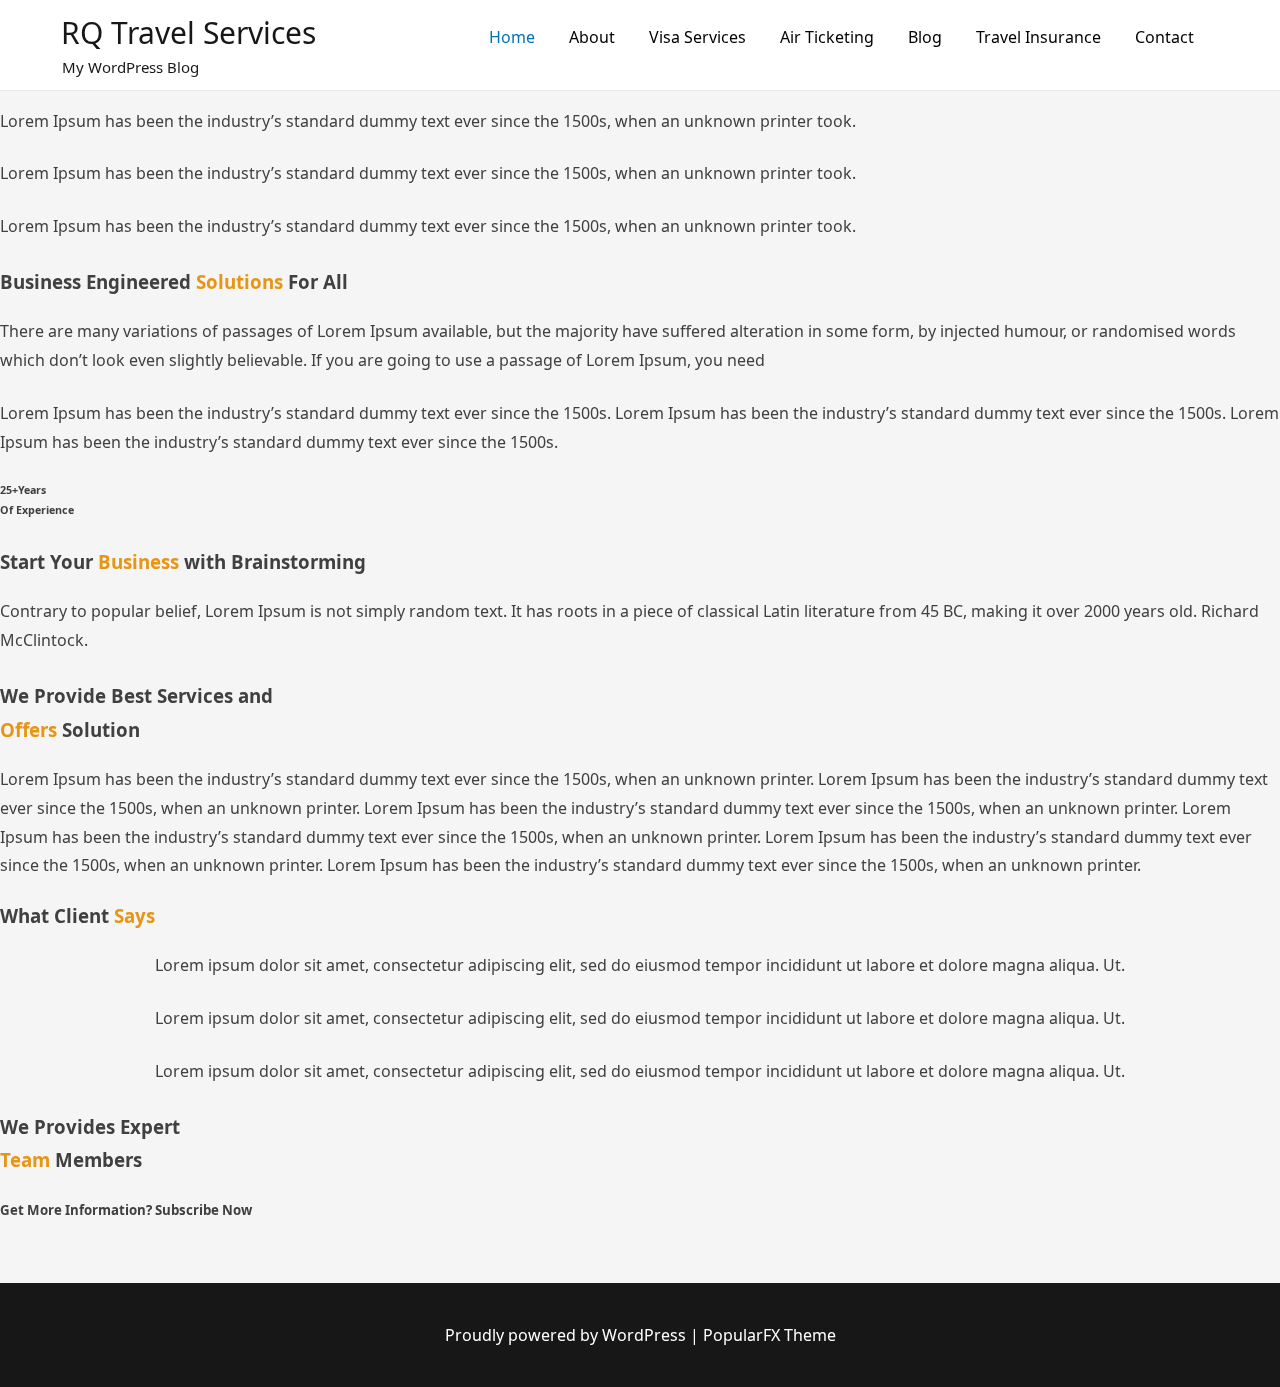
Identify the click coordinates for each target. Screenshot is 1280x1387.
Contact (1164, 37)
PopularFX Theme (769, 1335)
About (592, 37)
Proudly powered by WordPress (567, 1335)
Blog (925, 37)
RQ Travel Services (188, 32)
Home (512, 37)
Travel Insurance (1038, 37)
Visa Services (697, 37)
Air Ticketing (827, 37)
